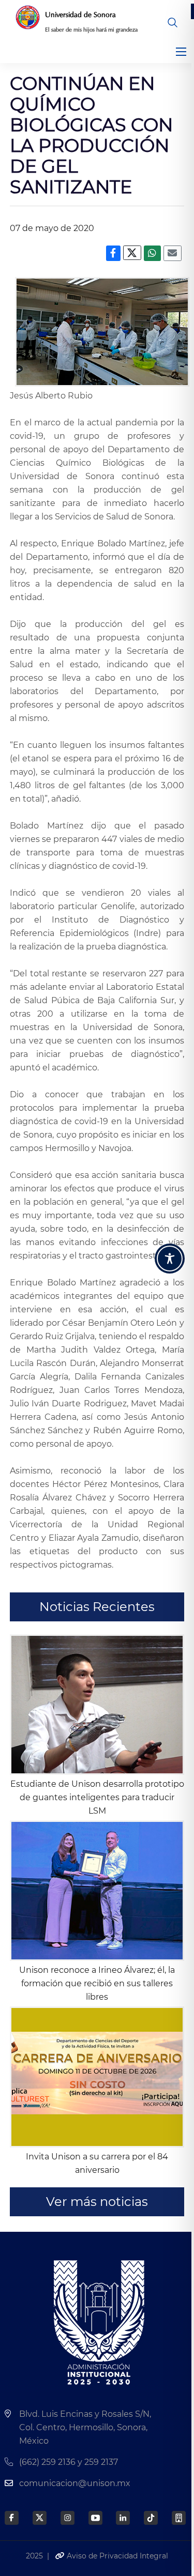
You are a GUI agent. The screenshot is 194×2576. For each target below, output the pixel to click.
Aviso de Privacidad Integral (116, 2556)
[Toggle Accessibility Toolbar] (170, 1259)
